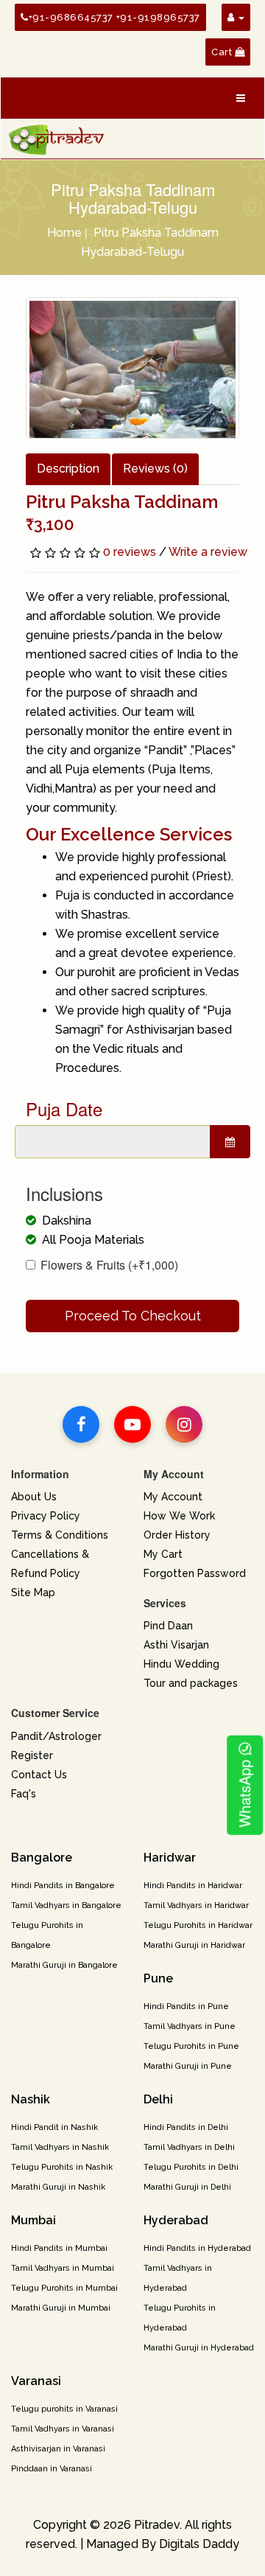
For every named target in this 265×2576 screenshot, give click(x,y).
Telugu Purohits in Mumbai (64, 2288)
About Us (34, 1497)
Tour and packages (191, 1683)
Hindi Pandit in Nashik (54, 2127)
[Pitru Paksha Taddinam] (132, 368)
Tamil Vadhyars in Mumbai (63, 2268)
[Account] (236, 17)
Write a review (208, 552)
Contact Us (39, 1775)
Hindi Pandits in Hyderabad (197, 2248)
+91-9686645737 (71, 17)
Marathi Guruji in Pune (188, 2066)
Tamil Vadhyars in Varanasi (63, 2429)
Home (64, 233)
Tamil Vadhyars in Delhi (189, 2147)
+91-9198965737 (158, 17)
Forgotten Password (195, 1573)
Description (68, 469)
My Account (173, 1497)
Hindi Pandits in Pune (186, 2006)
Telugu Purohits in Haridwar (198, 1925)
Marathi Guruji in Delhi (187, 2187)
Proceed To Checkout (133, 1316)
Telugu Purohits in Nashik (62, 2167)
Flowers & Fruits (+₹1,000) (109, 1265)
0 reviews (130, 552)
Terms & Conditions (60, 1535)
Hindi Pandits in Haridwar (193, 1886)
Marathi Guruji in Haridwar (194, 1945)
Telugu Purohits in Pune (191, 2046)
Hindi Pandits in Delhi (186, 2127)
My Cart (163, 1554)
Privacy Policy (46, 1516)
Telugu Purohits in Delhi (191, 2167)
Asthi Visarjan (176, 1645)
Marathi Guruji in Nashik (58, 2187)
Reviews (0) (155, 469)
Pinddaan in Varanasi (52, 2469)
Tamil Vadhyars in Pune (190, 2026)
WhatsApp (244, 1792)
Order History (177, 1535)
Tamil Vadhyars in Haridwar (196, 1905)
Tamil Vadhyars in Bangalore (66, 1905)
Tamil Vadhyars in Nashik (60, 2147)
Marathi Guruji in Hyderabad (199, 2348)
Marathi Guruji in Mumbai (61, 2308)
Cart (223, 52)
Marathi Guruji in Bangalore (64, 1965)
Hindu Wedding (181, 1664)
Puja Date (64, 1109)
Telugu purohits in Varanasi (64, 2409)
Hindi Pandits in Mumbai (59, 2248)
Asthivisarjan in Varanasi (58, 2449)
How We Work (179, 1516)
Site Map (33, 1592)
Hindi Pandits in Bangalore (63, 1886)
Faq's (24, 1794)
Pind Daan (168, 1626)
